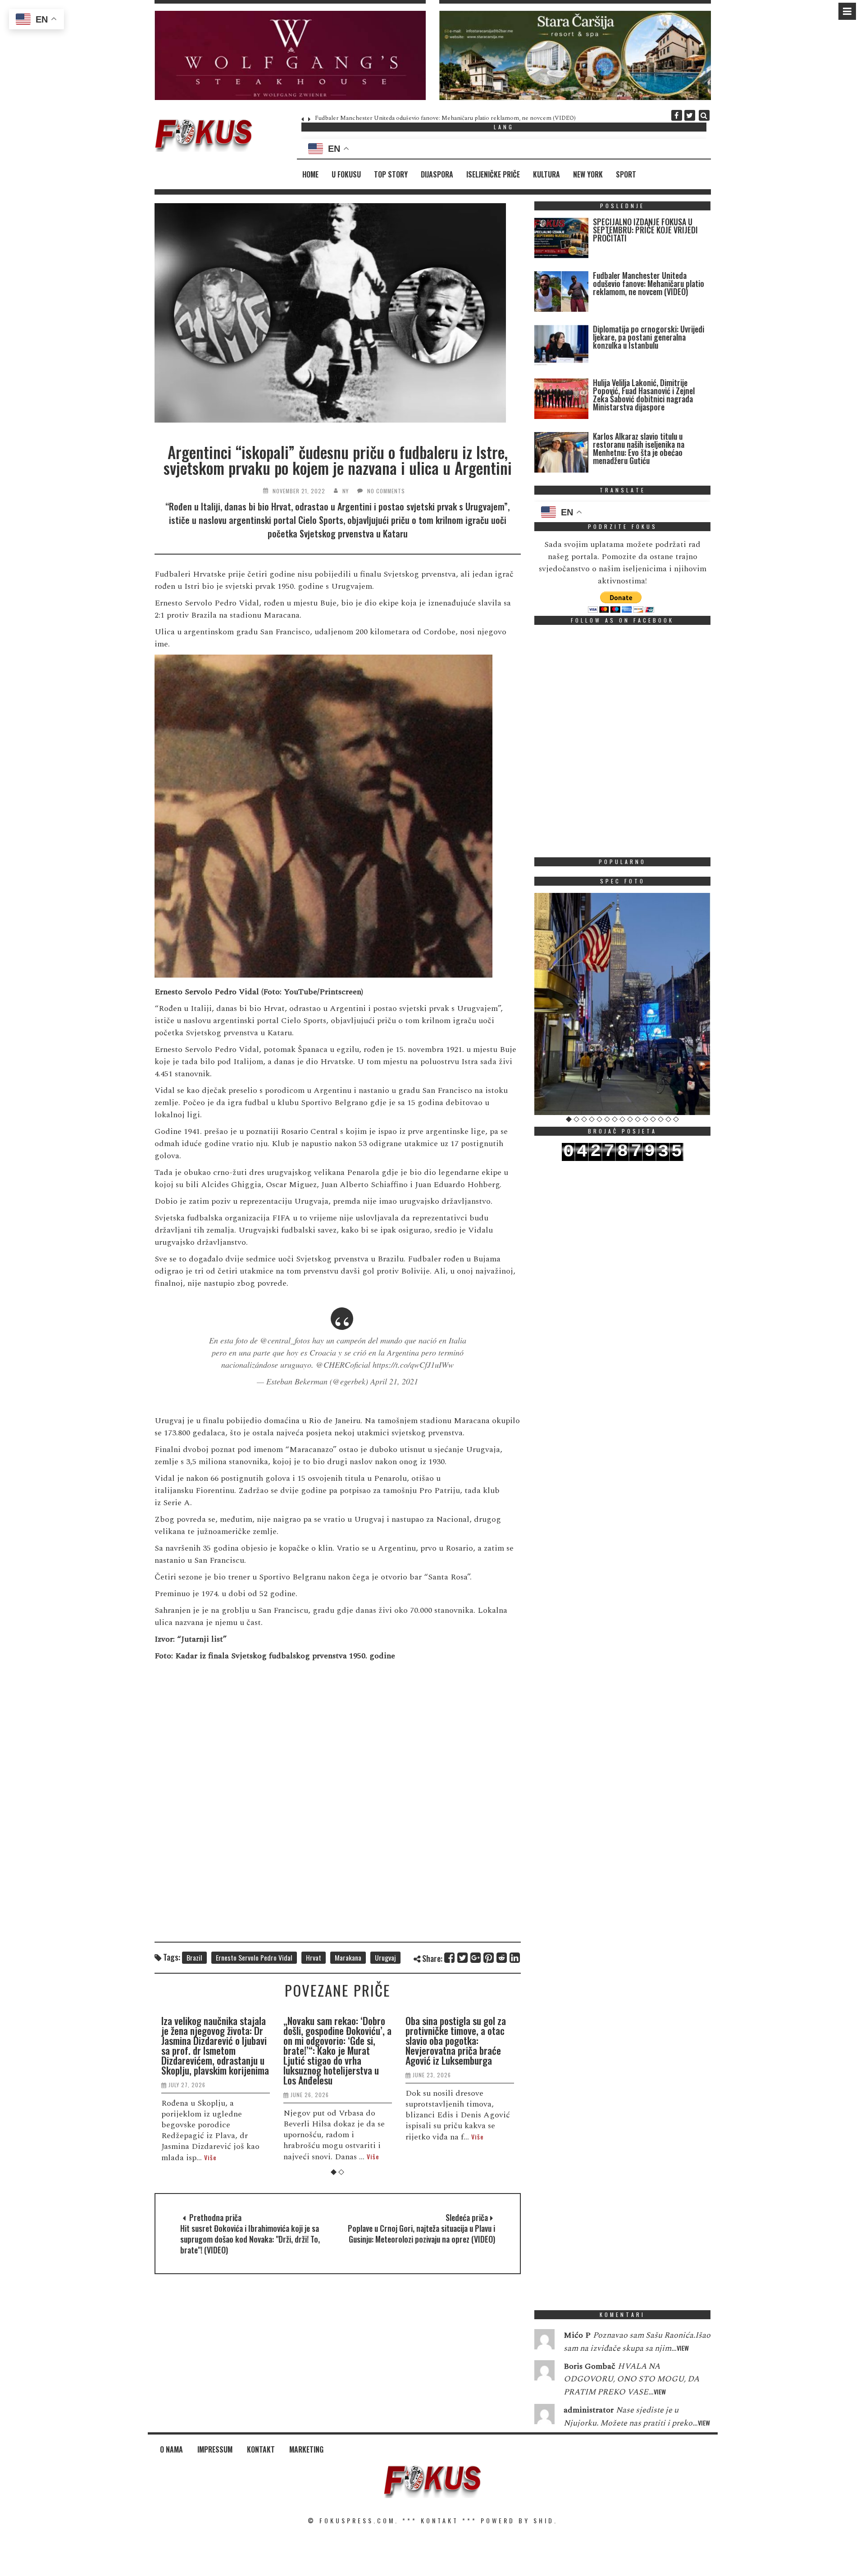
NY (346, 491)
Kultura (546, 174)
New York (588, 174)
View (683, 2348)
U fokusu (346, 174)
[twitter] (690, 115)
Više (210, 2157)
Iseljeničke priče (493, 174)
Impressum (215, 2449)
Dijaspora (437, 174)
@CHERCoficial (343, 1365)
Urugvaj (385, 1957)
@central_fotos (285, 1340)
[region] (290, 55)
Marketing (306, 2449)
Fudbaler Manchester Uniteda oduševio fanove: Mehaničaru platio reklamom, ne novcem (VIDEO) (445, 118)
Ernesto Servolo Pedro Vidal (254, 1957)
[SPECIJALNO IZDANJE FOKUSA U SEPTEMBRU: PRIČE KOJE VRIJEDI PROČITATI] (561, 240)
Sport (626, 174)
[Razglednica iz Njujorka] (623, 1004)
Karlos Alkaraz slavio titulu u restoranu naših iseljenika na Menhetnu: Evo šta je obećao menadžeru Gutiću (639, 448)
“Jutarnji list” (202, 1639)
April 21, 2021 (394, 1381)
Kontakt (261, 2449)
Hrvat (314, 1957)
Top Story (391, 174)
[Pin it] (489, 1958)
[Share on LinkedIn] (515, 1958)
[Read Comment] (544, 2341)
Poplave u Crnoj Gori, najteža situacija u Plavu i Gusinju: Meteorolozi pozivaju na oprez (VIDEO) (421, 2234)
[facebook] (677, 115)
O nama (171, 2449)
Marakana (348, 1957)
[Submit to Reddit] (502, 1958)
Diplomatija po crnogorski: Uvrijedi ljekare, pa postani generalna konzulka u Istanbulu (649, 337)
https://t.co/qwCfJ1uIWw (413, 1365)
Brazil (194, 1957)
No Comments (386, 491)
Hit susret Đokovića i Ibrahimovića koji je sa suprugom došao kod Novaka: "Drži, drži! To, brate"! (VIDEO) (250, 2239)
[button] (290, 55)
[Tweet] (463, 1958)
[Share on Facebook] (450, 1958)
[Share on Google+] (476, 1958)
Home (310, 174)
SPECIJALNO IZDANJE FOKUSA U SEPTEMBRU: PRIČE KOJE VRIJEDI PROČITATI (645, 230)
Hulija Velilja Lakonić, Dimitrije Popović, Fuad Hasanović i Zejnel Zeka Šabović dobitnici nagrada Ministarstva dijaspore (644, 395)
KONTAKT (440, 2520)
